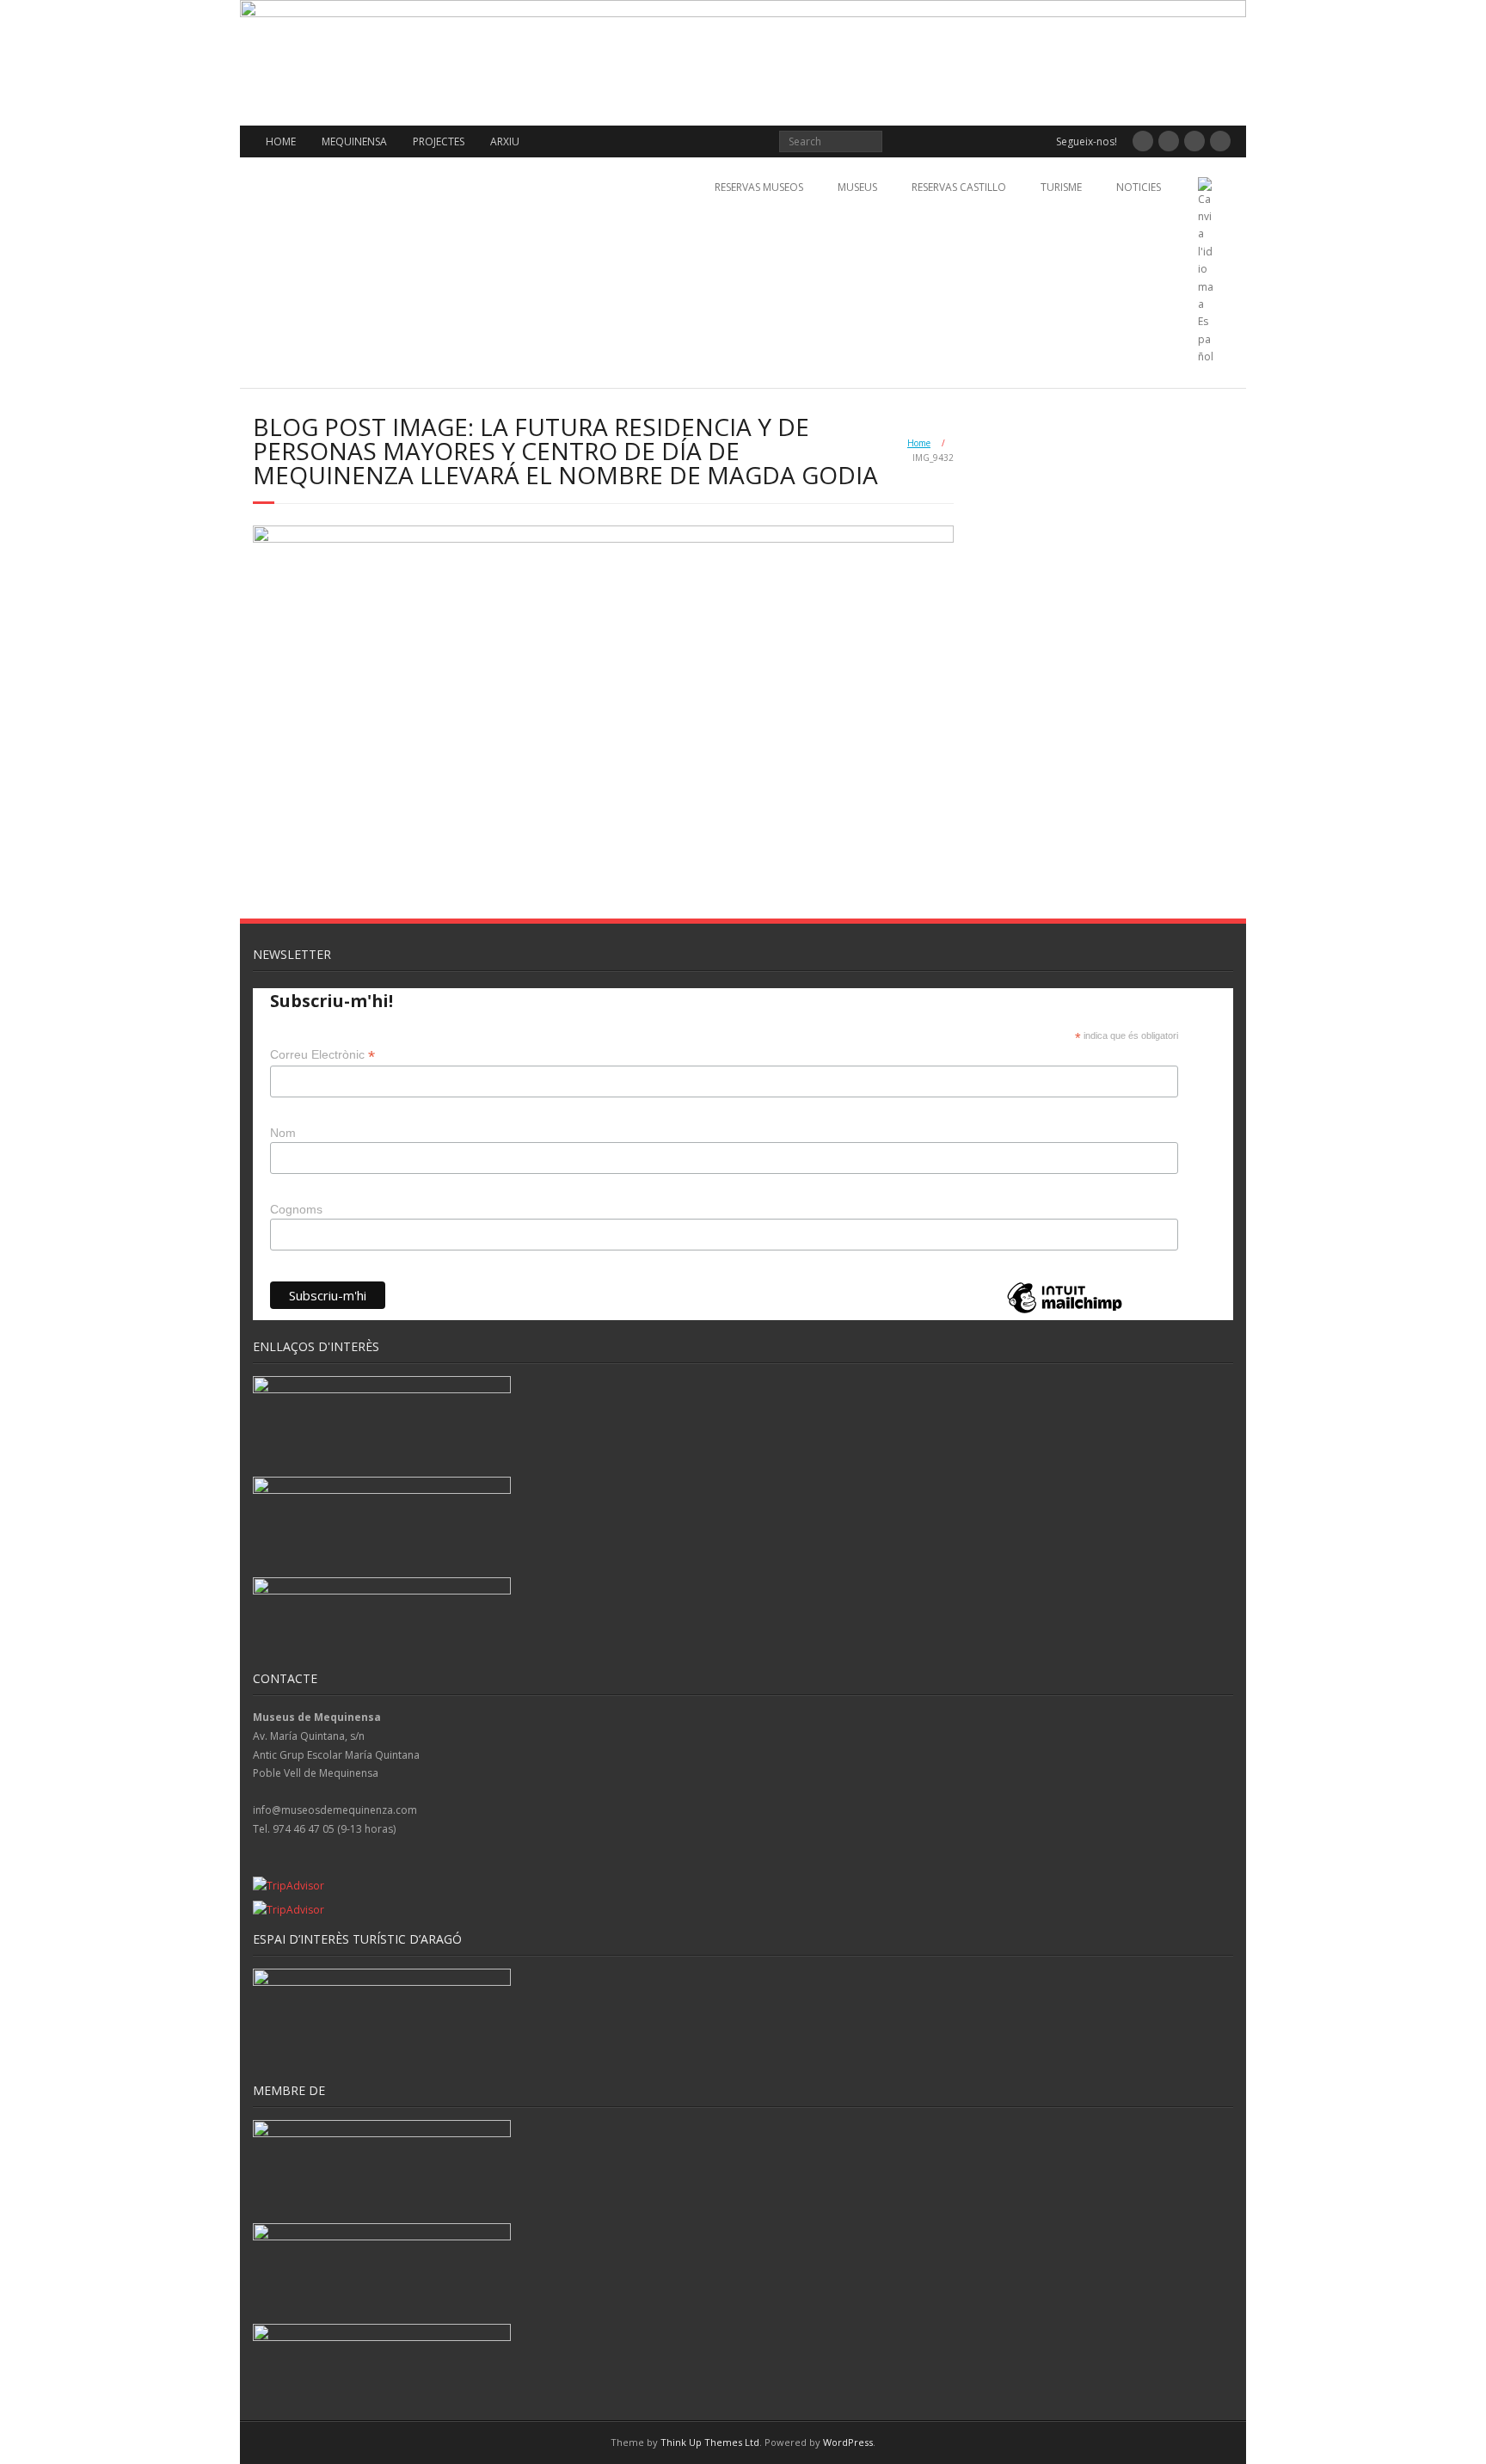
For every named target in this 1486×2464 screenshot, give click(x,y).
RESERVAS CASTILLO (959, 187)
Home (919, 443)
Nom (283, 1133)
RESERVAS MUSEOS (759, 187)
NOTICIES (1139, 187)
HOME (281, 141)
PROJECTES (439, 141)
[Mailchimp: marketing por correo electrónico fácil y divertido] (1065, 1312)
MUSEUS (857, 187)
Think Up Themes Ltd (710, 2442)
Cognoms (296, 1209)
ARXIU (505, 141)
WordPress (848, 2442)
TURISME (1061, 187)
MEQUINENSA (354, 141)
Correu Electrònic (322, 1055)
